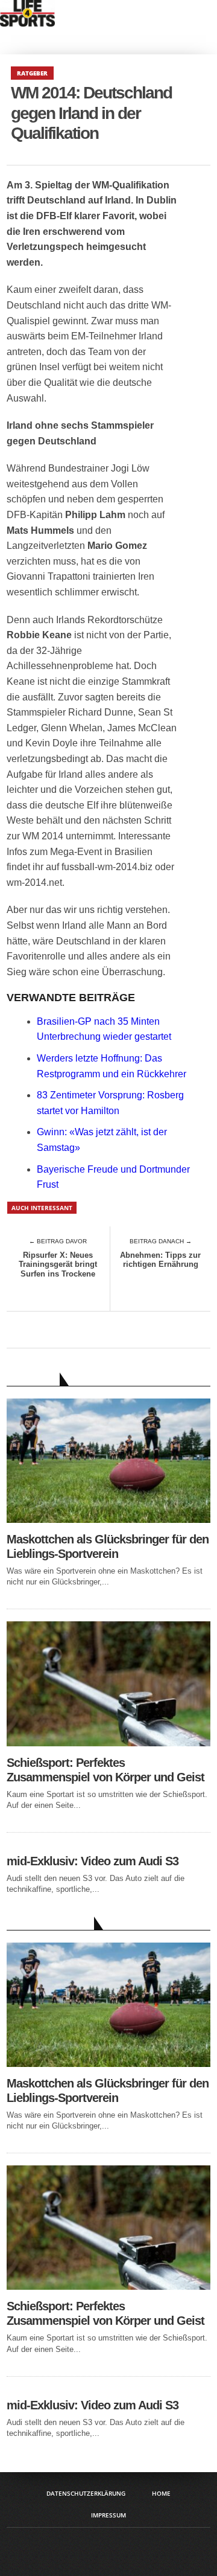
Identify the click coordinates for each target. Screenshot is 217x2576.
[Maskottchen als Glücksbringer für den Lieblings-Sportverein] (108, 1520)
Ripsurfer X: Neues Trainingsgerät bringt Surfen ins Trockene (58, 1264)
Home (161, 2493)
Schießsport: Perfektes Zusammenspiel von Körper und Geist (105, 1770)
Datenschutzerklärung (86, 2493)
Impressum (108, 2515)
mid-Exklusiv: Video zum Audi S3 (93, 1861)
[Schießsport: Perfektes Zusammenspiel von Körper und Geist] (108, 1743)
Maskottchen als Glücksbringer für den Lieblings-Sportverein (108, 1546)
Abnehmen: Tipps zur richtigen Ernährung (160, 1260)
